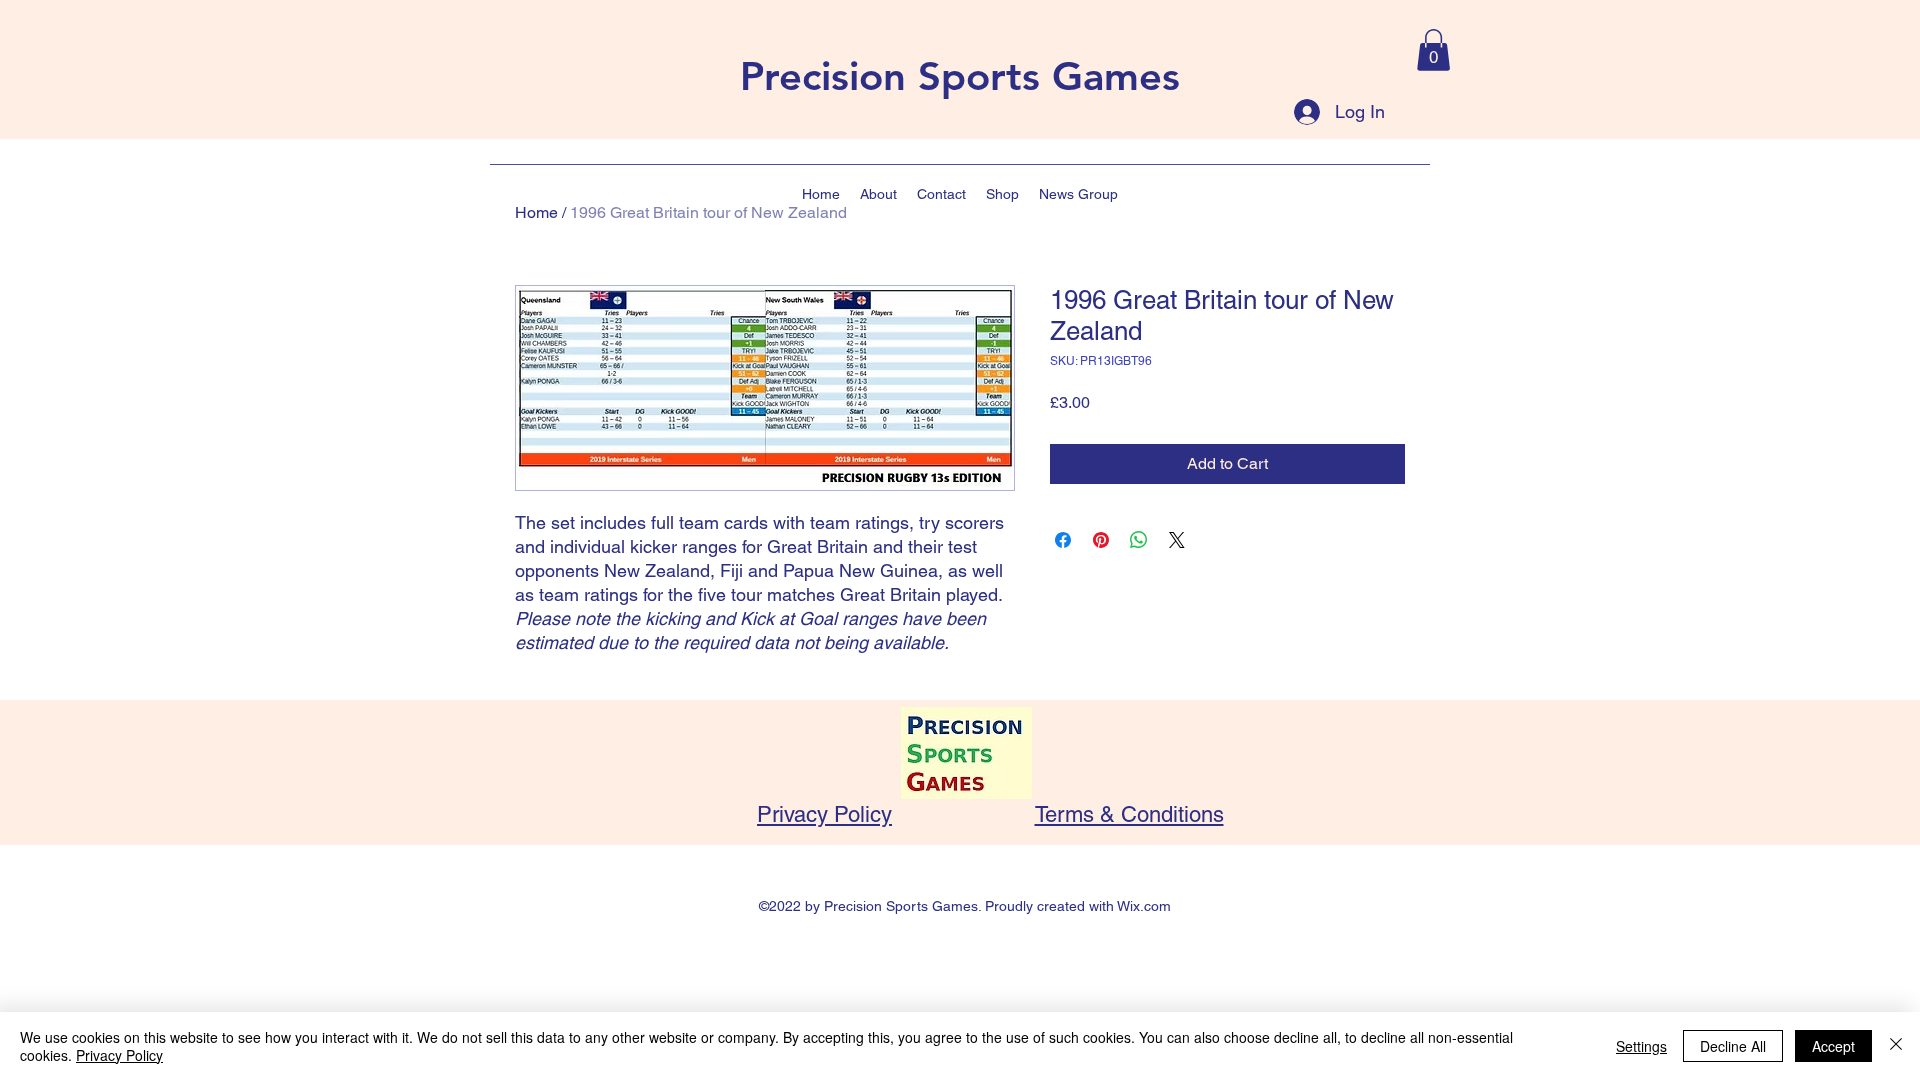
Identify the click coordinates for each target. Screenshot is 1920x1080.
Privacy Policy (824, 814)
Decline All (1733, 1046)
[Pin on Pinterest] (1101, 540)
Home (536, 212)
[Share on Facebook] (1063, 540)
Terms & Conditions (1129, 814)
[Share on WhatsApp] (1139, 540)
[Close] (1896, 1046)
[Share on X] (1177, 540)
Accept (1833, 1046)
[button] (1433, 50)
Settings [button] (1641, 1046)
